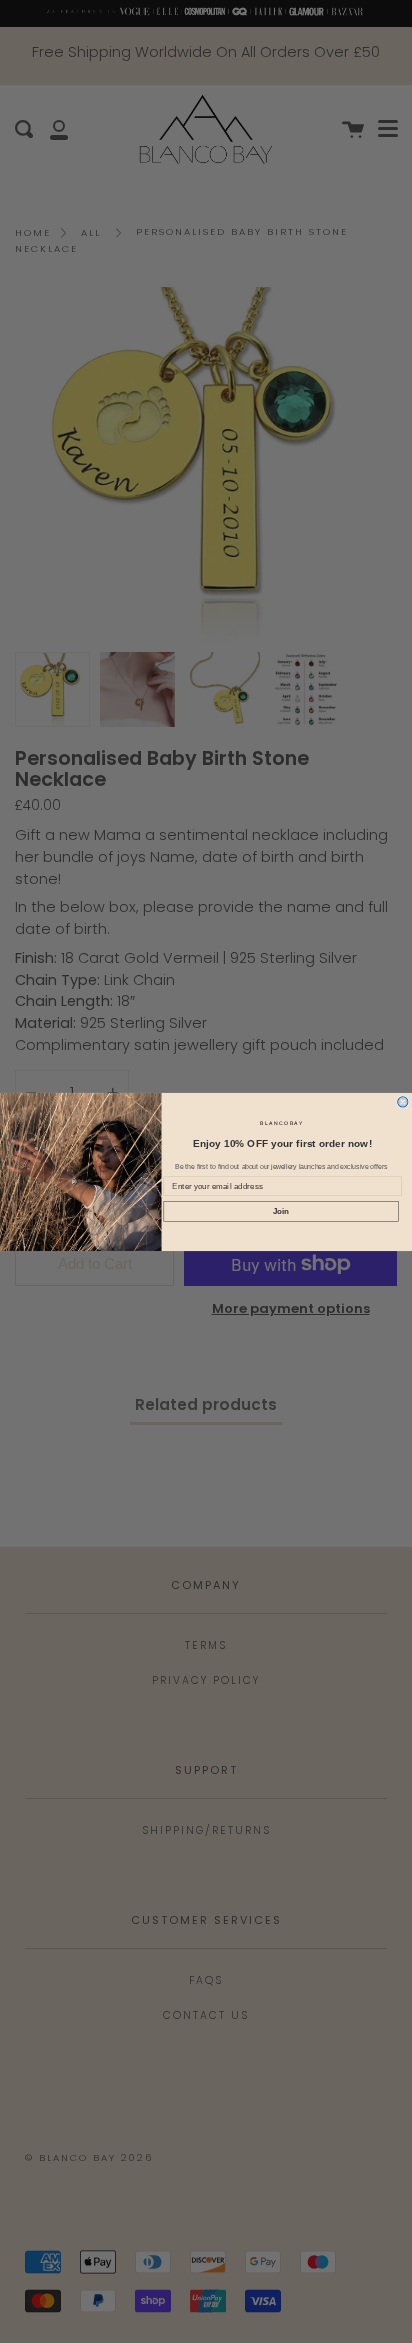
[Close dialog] (403, 1101)
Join (281, 1210)
